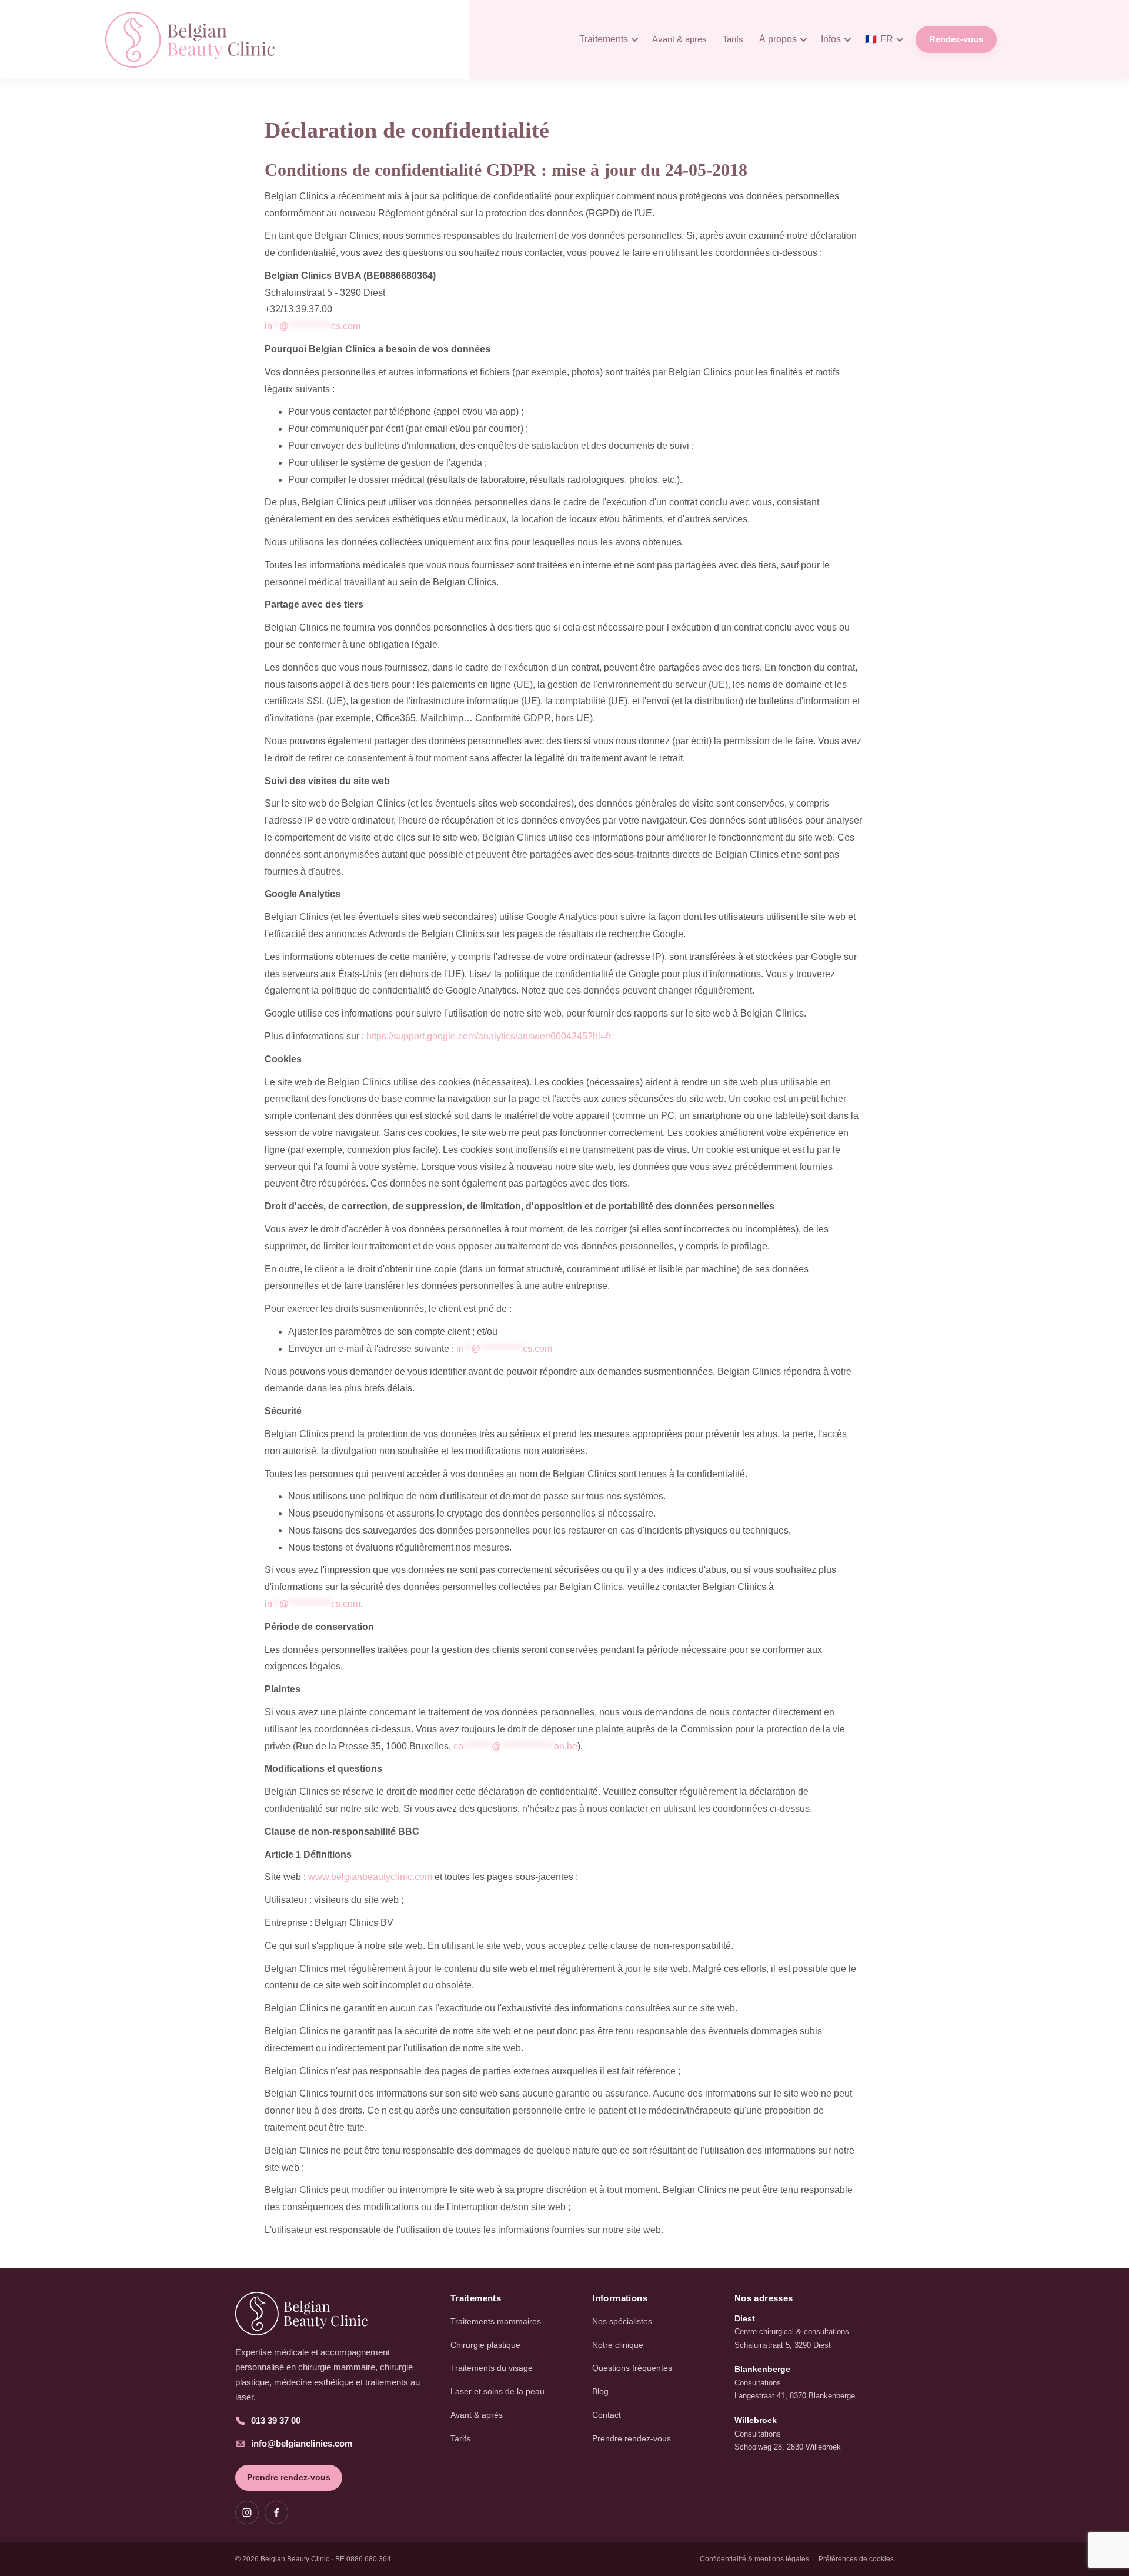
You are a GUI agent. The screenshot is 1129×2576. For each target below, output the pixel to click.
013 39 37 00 (276, 2420)
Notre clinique (618, 2345)
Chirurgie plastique (485, 2345)
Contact (607, 2415)
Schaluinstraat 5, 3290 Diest (783, 2345)
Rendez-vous (956, 39)
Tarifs (733, 39)
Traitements (604, 39)
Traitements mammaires (496, 2321)
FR (879, 39)
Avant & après (679, 39)
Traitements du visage (492, 2368)
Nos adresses (764, 2298)
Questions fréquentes (632, 2368)
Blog (600, 2391)
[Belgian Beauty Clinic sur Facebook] (276, 2512)
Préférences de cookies (856, 2559)
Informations (620, 2298)
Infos (831, 39)
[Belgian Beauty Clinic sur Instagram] (247, 2512)
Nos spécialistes (622, 2321)
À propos (778, 39)
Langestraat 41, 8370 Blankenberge (795, 2396)
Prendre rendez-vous (289, 2477)
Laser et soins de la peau (497, 2391)
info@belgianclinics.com (302, 2443)
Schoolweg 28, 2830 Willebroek (788, 2447)
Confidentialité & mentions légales (754, 2559)
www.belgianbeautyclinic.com (370, 1877)
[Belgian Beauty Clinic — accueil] (332, 2314)
